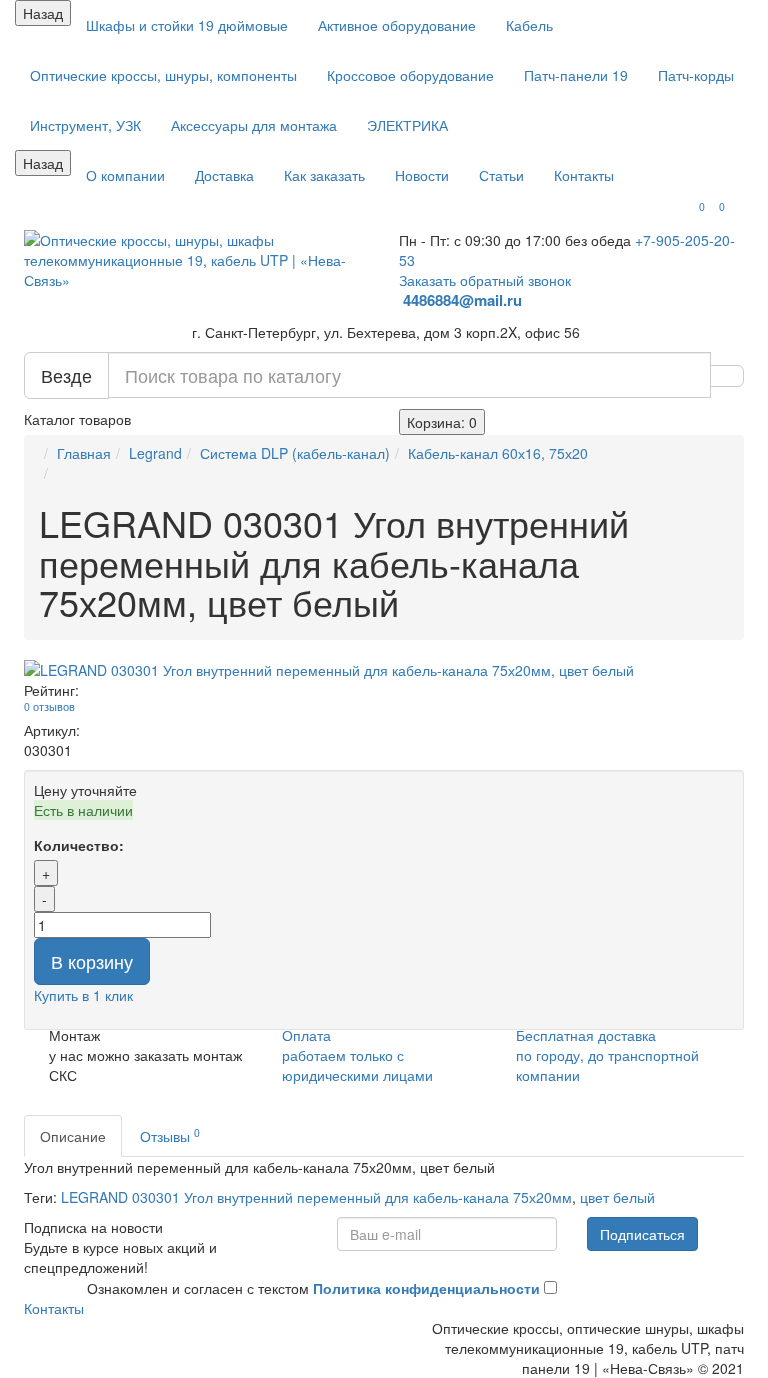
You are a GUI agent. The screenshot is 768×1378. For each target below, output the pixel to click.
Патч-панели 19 (576, 75)
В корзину (92, 961)
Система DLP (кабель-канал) (295, 453)
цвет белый (617, 1197)
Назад (43, 13)
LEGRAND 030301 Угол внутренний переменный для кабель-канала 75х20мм (316, 1197)
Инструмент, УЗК (85, 125)
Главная (84, 453)
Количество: (79, 845)
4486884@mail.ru (464, 300)
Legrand (155, 453)
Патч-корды (696, 75)
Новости (422, 175)
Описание (73, 1136)
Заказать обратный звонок (485, 280)
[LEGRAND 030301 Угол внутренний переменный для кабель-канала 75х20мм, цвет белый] (384, 670)
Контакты (584, 175)
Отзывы (170, 1135)
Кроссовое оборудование (410, 75)
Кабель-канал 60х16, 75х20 (498, 453)
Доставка (224, 175)
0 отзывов (49, 706)
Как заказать (324, 175)
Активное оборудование (397, 25)
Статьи (501, 175)
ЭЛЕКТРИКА (407, 125)
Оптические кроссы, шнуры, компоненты (163, 75)
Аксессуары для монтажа (254, 125)
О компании (125, 175)
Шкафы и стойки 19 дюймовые (187, 25)
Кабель (529, 25)
